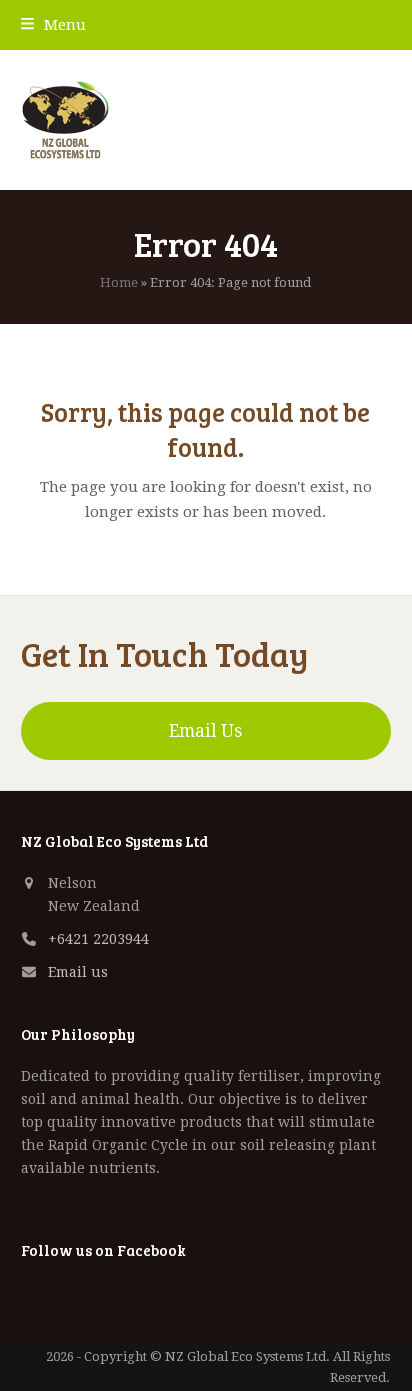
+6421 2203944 (98, 939)
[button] (53, 25)
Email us (78, 972)
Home (119, 282)
